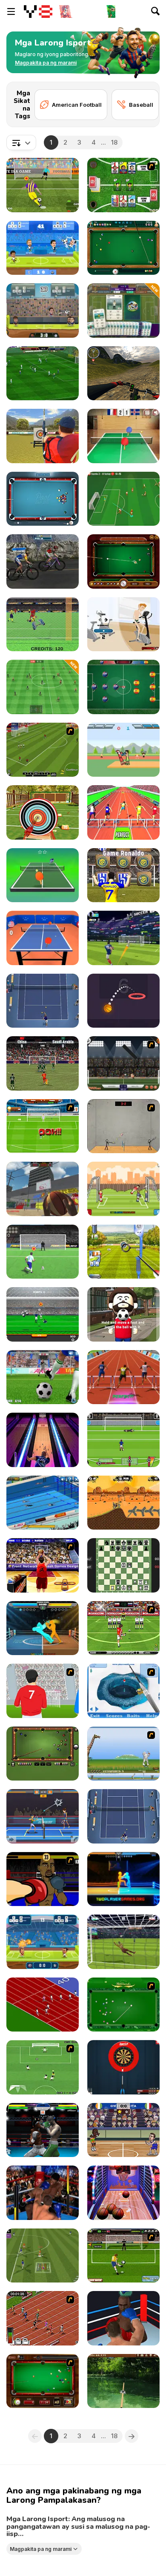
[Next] (146, 95)
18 (114, 142)
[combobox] (21, 142)
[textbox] (21, 142)
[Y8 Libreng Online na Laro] (38, 11)
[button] (46, 63)
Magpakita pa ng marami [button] (41, 2549)
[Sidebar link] (11, 11)
